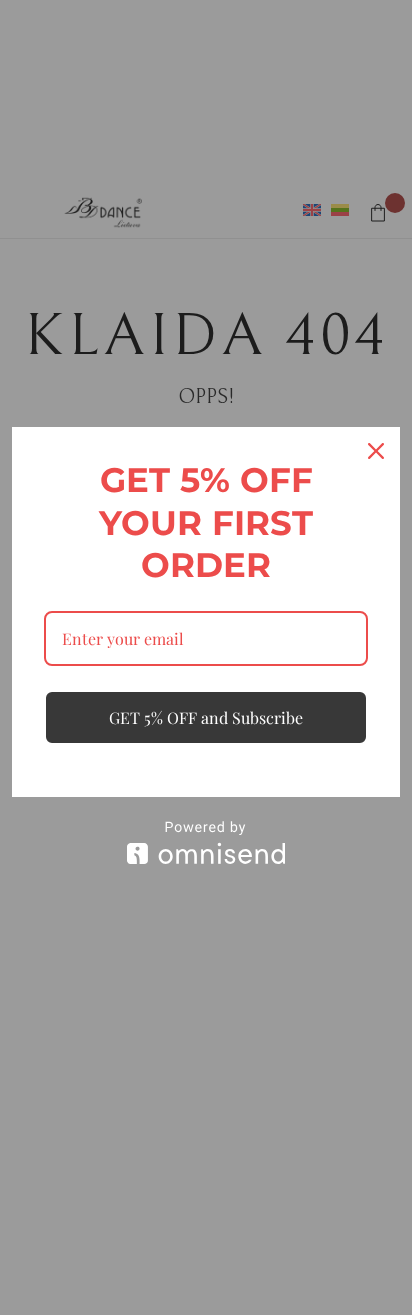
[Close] (376, 451)
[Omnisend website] (206, 842)
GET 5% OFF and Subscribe (206, 717)
